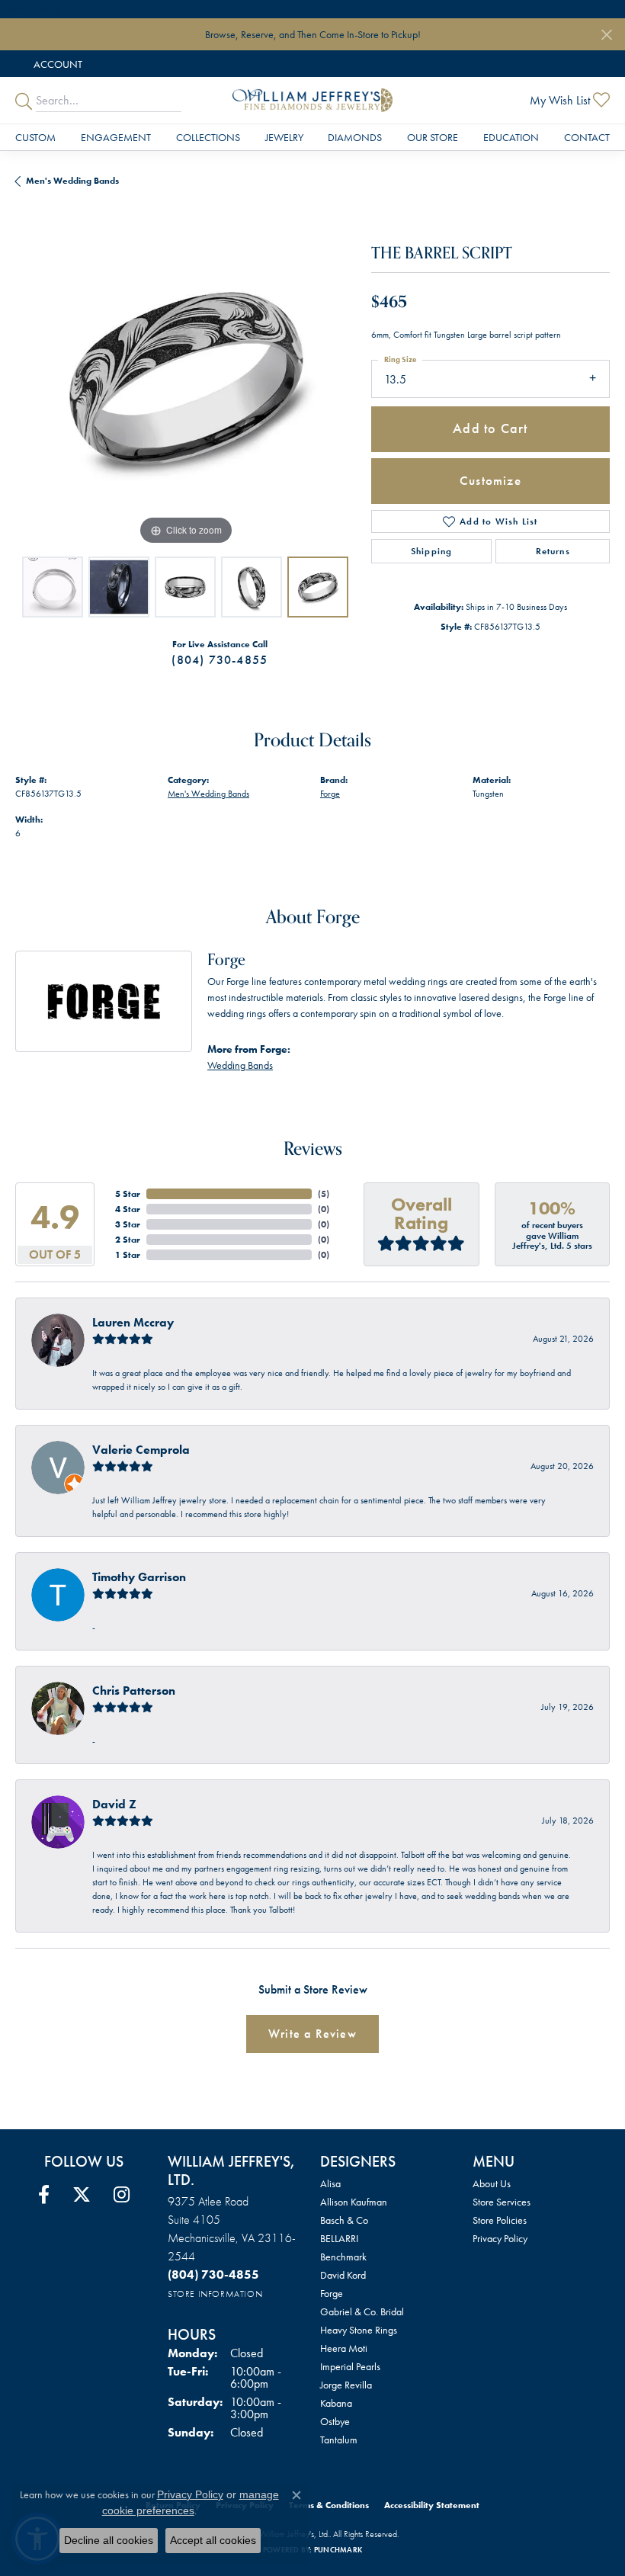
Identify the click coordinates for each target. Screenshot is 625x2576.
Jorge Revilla (346, 2385)
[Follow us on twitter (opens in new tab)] (82, 2195)
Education (511, 137)
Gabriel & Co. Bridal (362, 2311)
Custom (35, 137)
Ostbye (335, 2421)
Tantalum (339, 2440)
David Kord (343, 2275)
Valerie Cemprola (141, 1450)
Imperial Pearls (350, 2366)
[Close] (606, 35)
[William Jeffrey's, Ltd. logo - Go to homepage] (312, 100)
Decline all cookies (109, 2540)
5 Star (128, 1194)
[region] (186, 379)
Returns (553, 551)
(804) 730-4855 (220, 660)
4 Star (128, 1209)
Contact (587, 137)
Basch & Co (344, 2220)
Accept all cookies (213, 2540)
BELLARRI (339, 2238)
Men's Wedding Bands (72, 181)
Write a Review (312, 2034)
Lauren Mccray (133, 1322)
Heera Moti (344, 2348)
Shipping (432, 551)
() (324, 1194)
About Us (492, 2183)
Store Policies (500, 2220)
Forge (330, 794)
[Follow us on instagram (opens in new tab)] (122, 2195)
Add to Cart (490, 428)
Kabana (336, 2403)
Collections (208, 137)
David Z (114, 1804)
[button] (56, 64)
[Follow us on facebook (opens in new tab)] (44, 2195)
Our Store (433, 137)
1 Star (128, 1255)
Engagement (116, 137)
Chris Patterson (134, 1691)
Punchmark (338, 2550)
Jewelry (284, 137)
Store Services (502, 2202)
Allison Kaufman (354, 2202)
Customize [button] (490, 480)
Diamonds (355, 137)
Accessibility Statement (432, 2505)
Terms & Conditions (329, 2505)
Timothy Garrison (139, 1577)
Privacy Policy (500, 2238)
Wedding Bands (240, 1065)
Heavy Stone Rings (359, 2330)
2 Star (128, 1240)
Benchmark (343, 2257)
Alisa (330, 2183)
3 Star (128, 1224)
